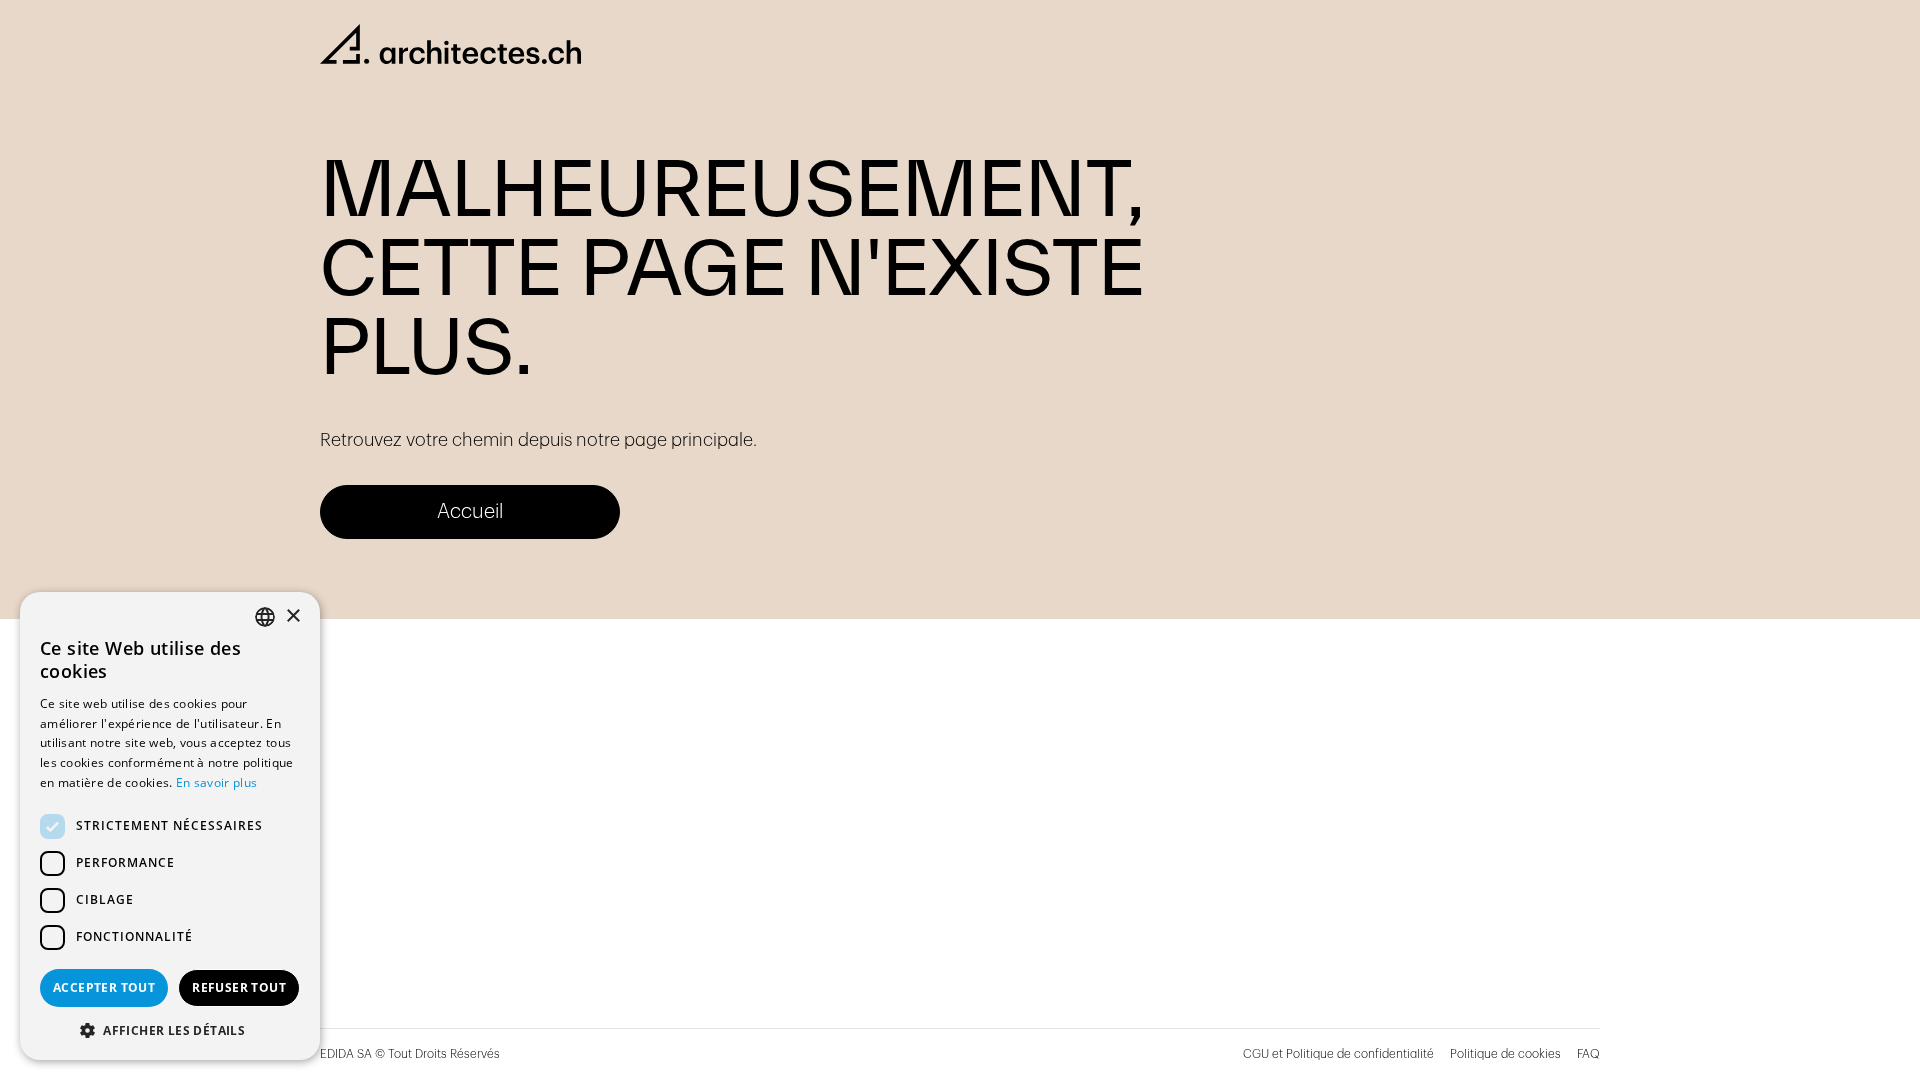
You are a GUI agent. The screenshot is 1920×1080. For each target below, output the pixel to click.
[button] (170, 1030)
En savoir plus (216, 782)
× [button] (292, 616)
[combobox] (265, 617)
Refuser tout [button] (239, 987)
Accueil (470, 512)
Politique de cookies (1505, 1054)
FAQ (1588, 1054)
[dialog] (170, 826)
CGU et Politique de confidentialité (1338, 1054)
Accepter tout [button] (104, 987)
